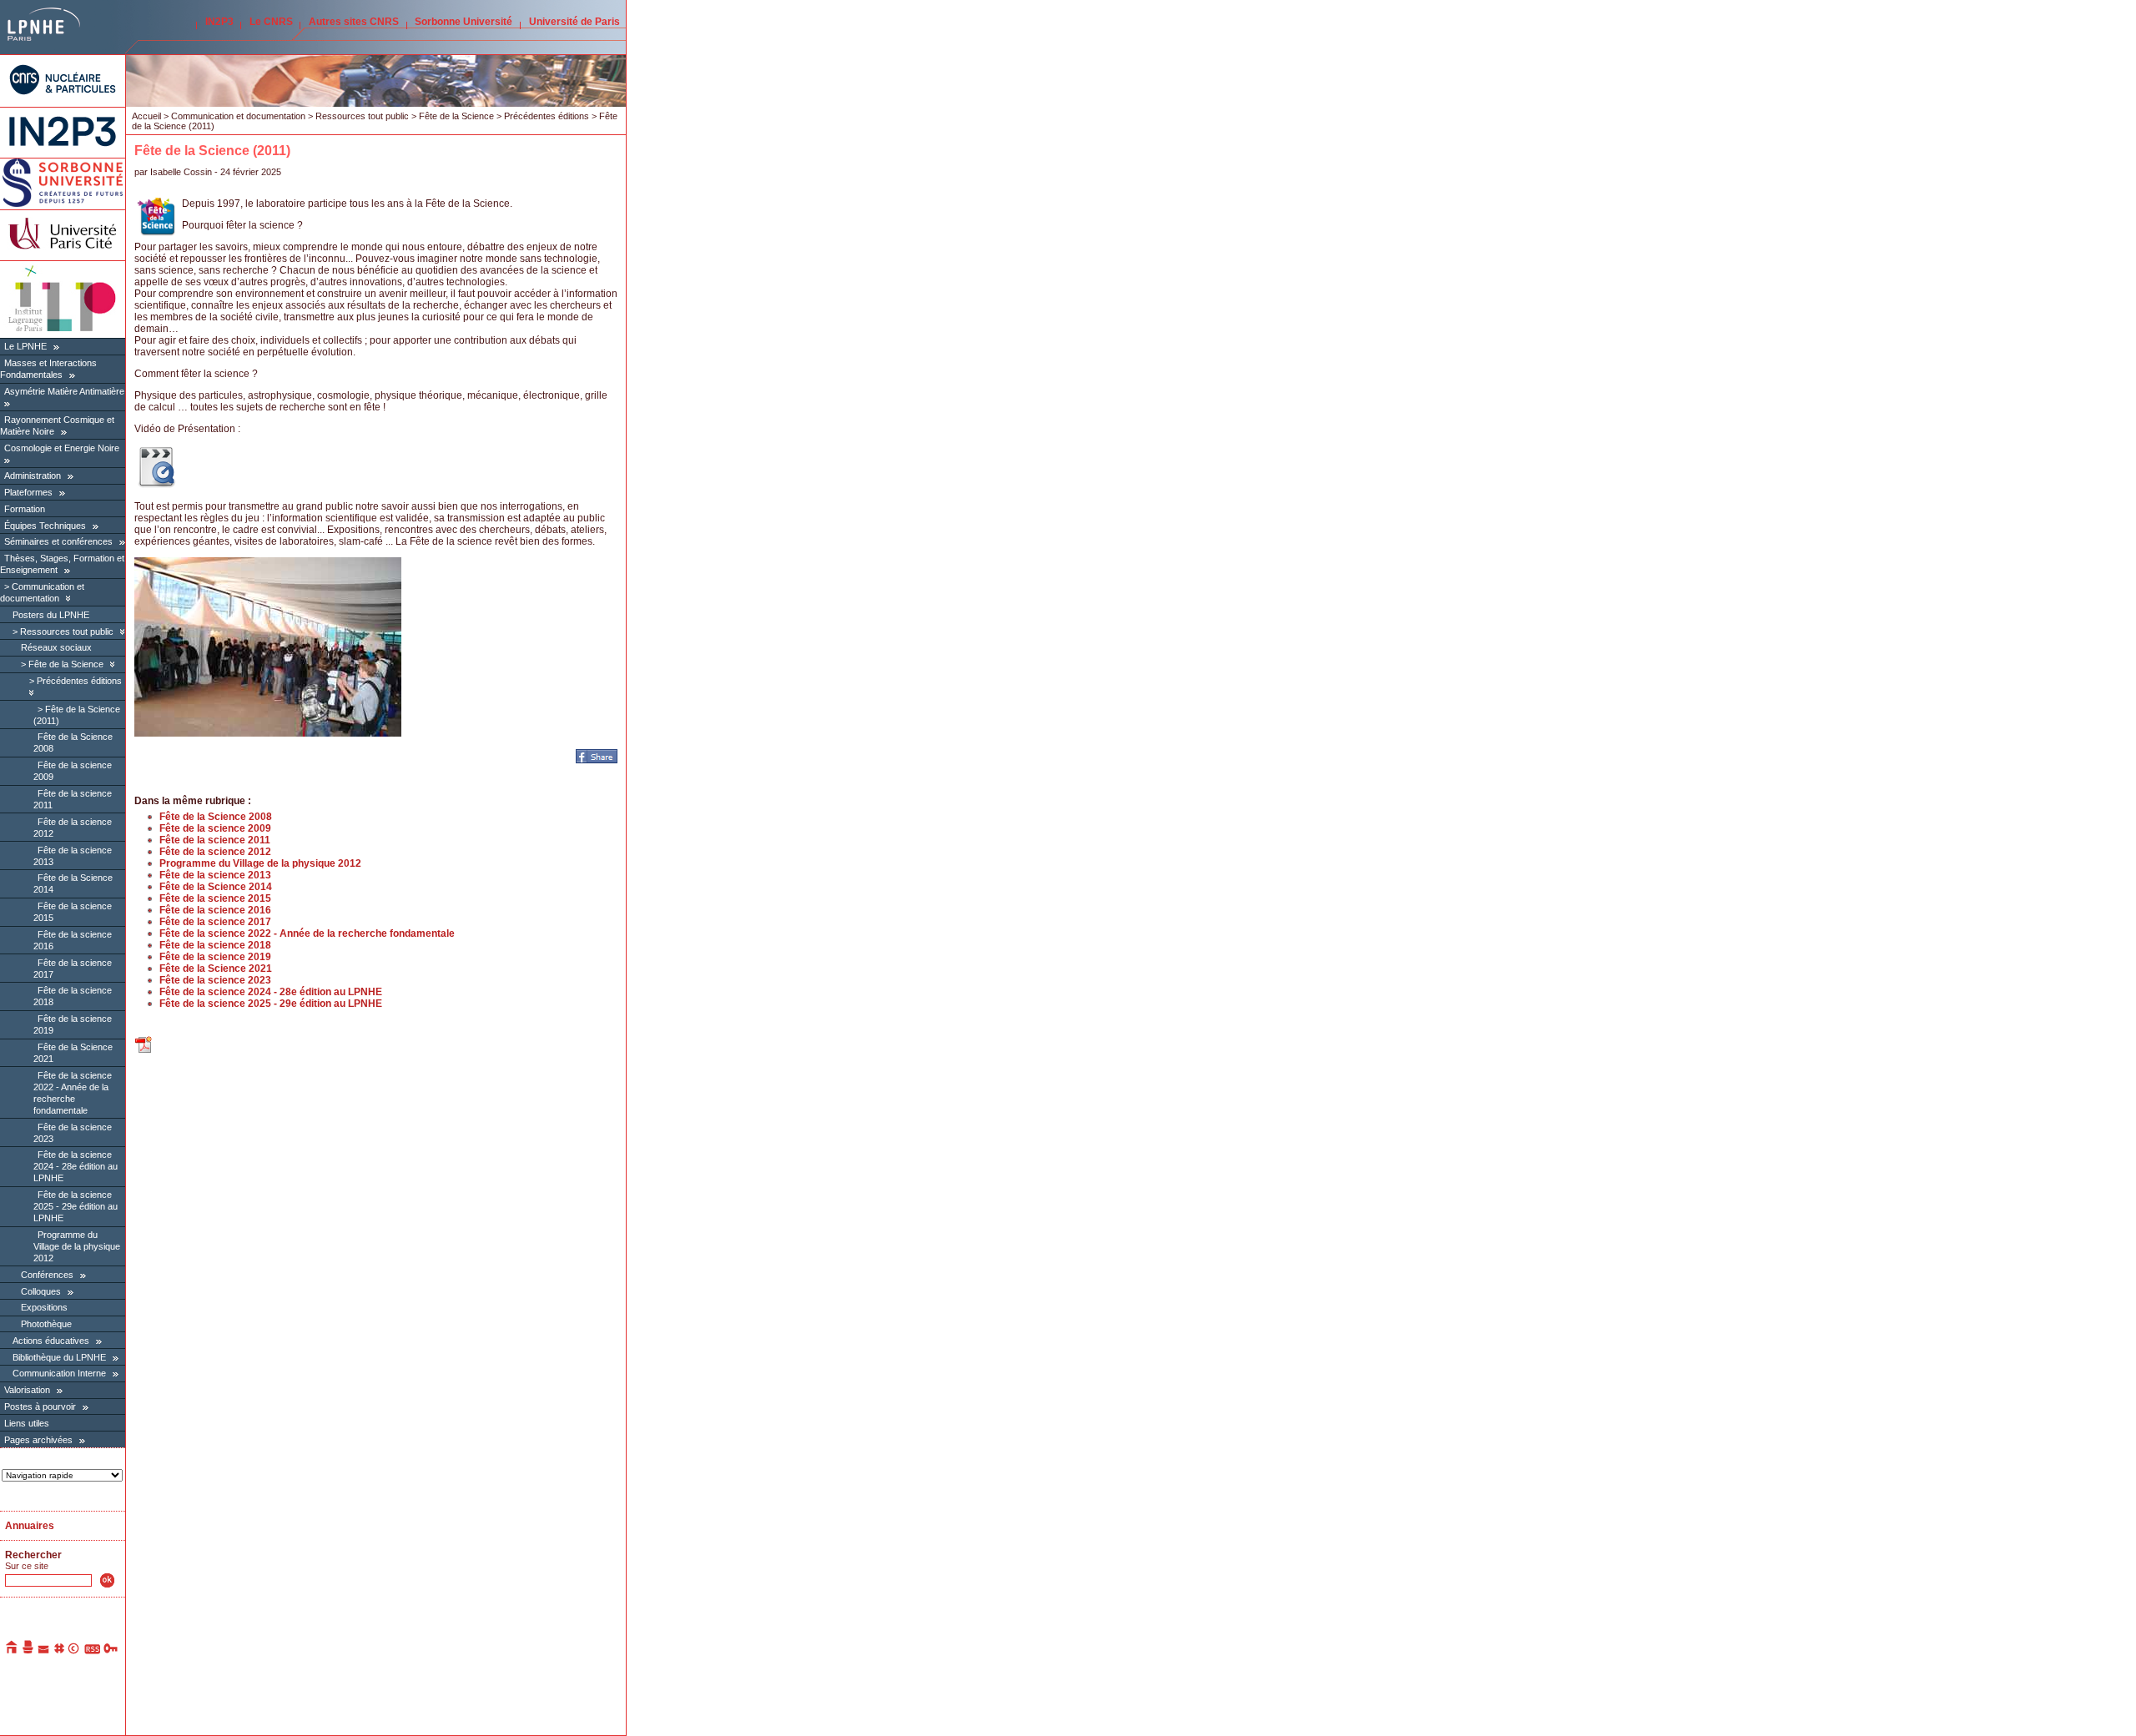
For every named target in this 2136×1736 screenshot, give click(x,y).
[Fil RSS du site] (92, 1651)
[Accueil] (13, 1651)
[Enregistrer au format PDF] (144, 1051)
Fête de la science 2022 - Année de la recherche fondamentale (307, 933)
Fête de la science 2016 (215, 910)
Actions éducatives (51, 1341)
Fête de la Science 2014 (216, 887)
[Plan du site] (59, 1651)
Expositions (44, 1307)
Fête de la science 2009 (215, 828)
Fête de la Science (66, 664)
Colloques (41, 1291)
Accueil (146, 116)
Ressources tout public (67, 632)
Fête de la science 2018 (215, 945)
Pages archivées (38, 1440)
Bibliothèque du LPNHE (59, 1357)
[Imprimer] (28, 1651)
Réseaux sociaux (56, 647)
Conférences (48, 1275)
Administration (33, 476)
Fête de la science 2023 (215, 980)
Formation (25, 509)
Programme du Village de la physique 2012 (77, 1246)
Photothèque (46, 1324)
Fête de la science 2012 (215, 852)
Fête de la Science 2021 (216, 969)
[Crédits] (74, 1651)
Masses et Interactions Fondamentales (48, 369)
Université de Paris (574, 22)
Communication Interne (59, 1373)
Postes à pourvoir (40, 1406)
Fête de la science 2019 (215, 957)
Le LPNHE (25, 346)
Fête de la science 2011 (215, 840)
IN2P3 (219, 22)
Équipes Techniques (45, 526)
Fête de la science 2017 (215, 922)
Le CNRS (271, 22)
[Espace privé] (111, 1651)
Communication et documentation (238, 116)
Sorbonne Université (463, 22)
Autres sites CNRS (354, 22)
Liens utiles (27, 1423)
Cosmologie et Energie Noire (62, 448)
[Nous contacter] (44, 1651)
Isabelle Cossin (181, 172)
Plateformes (28, 492)
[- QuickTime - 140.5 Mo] (156, 485)
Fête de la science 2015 (215, 898)
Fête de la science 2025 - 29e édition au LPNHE (76, 1206)
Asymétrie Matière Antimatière (64, 391)
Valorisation (27, 1390)
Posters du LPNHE (51, 615)
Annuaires (30, 1526)
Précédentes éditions (79, 681)
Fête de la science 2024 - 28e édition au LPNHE (76, 1166)
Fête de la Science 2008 (216, 817)
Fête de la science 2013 (215, 875)
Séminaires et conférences (58, 541)
